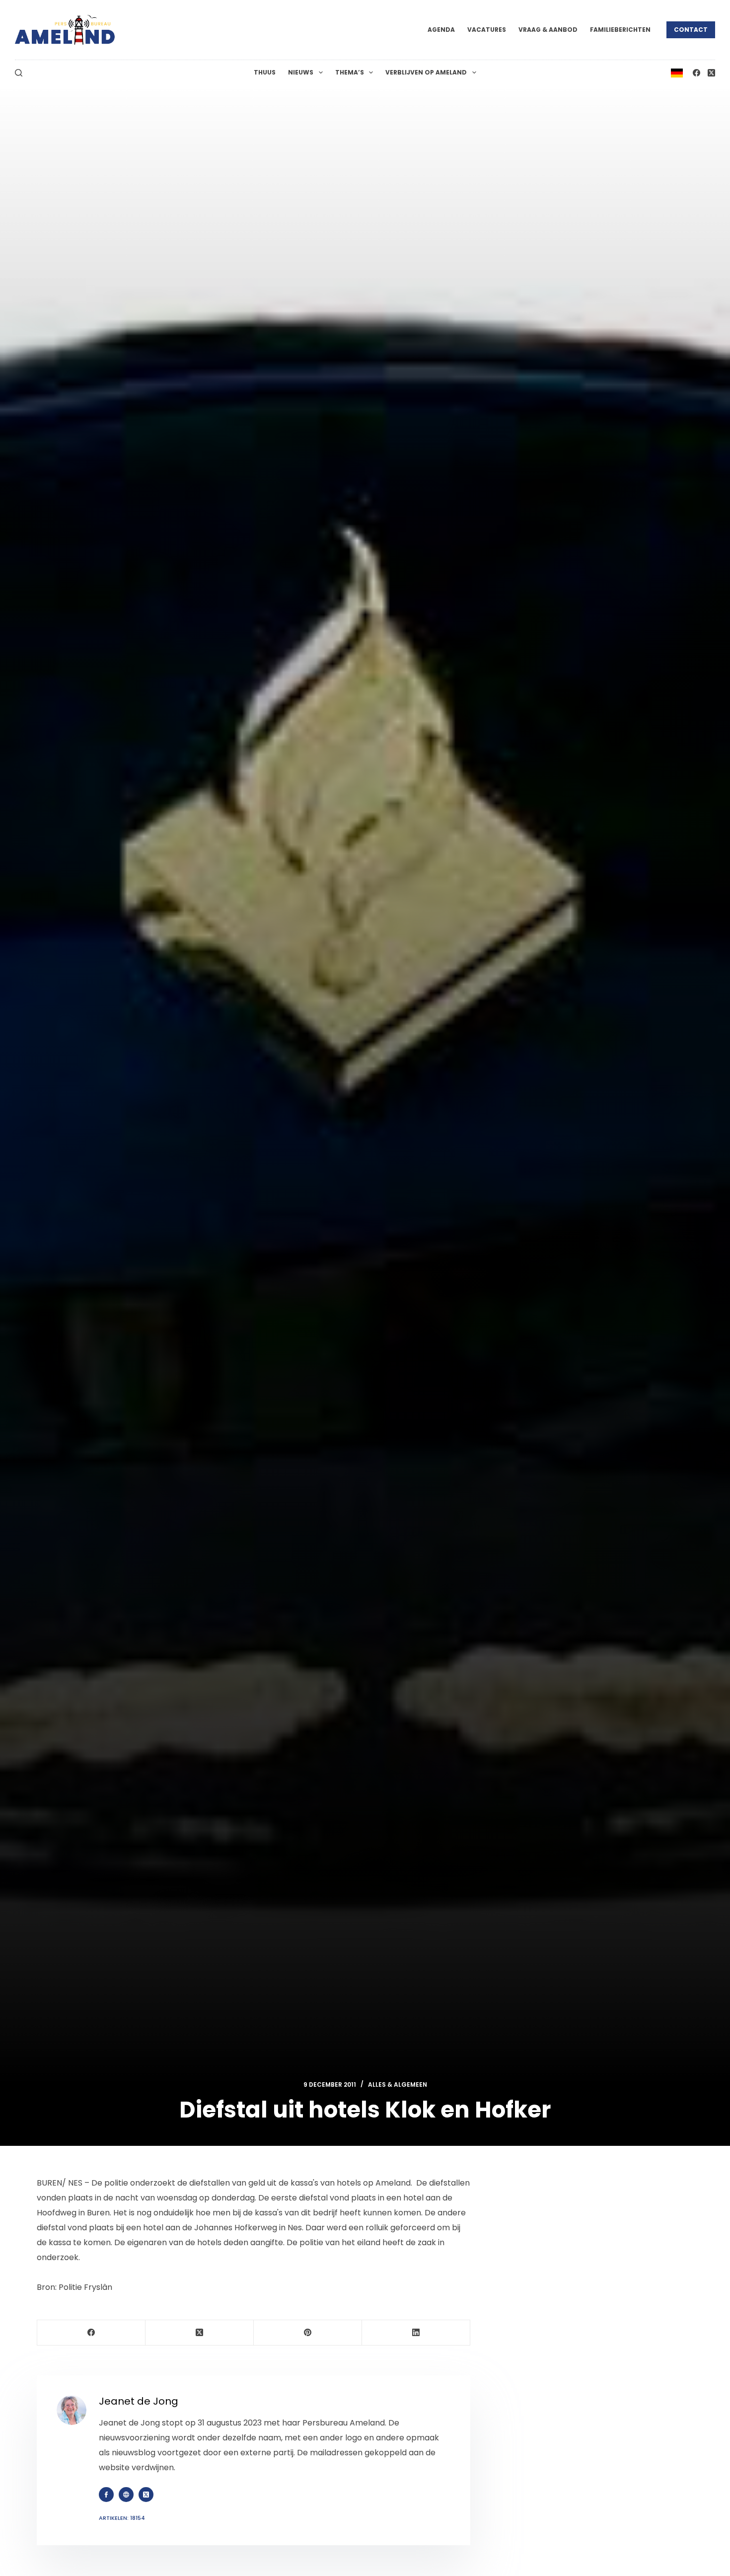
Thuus (265, 72)
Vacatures (487, 30)
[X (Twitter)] (711, 73)
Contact (691, 30)
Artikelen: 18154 (122, 2518)
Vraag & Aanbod (548, 30)
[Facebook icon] (106, 2495)
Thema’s (350, 72)
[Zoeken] (19, 73)
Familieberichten (620, 30)
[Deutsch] (677, 72)
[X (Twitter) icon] (146, 2495)
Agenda (441, 30)
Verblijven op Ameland (426, 72)
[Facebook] (696, 73)
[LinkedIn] (416, 2333)
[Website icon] (126, 2495)
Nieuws (301, 72)
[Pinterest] (308, 2333)
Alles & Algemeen (398, 2084)
